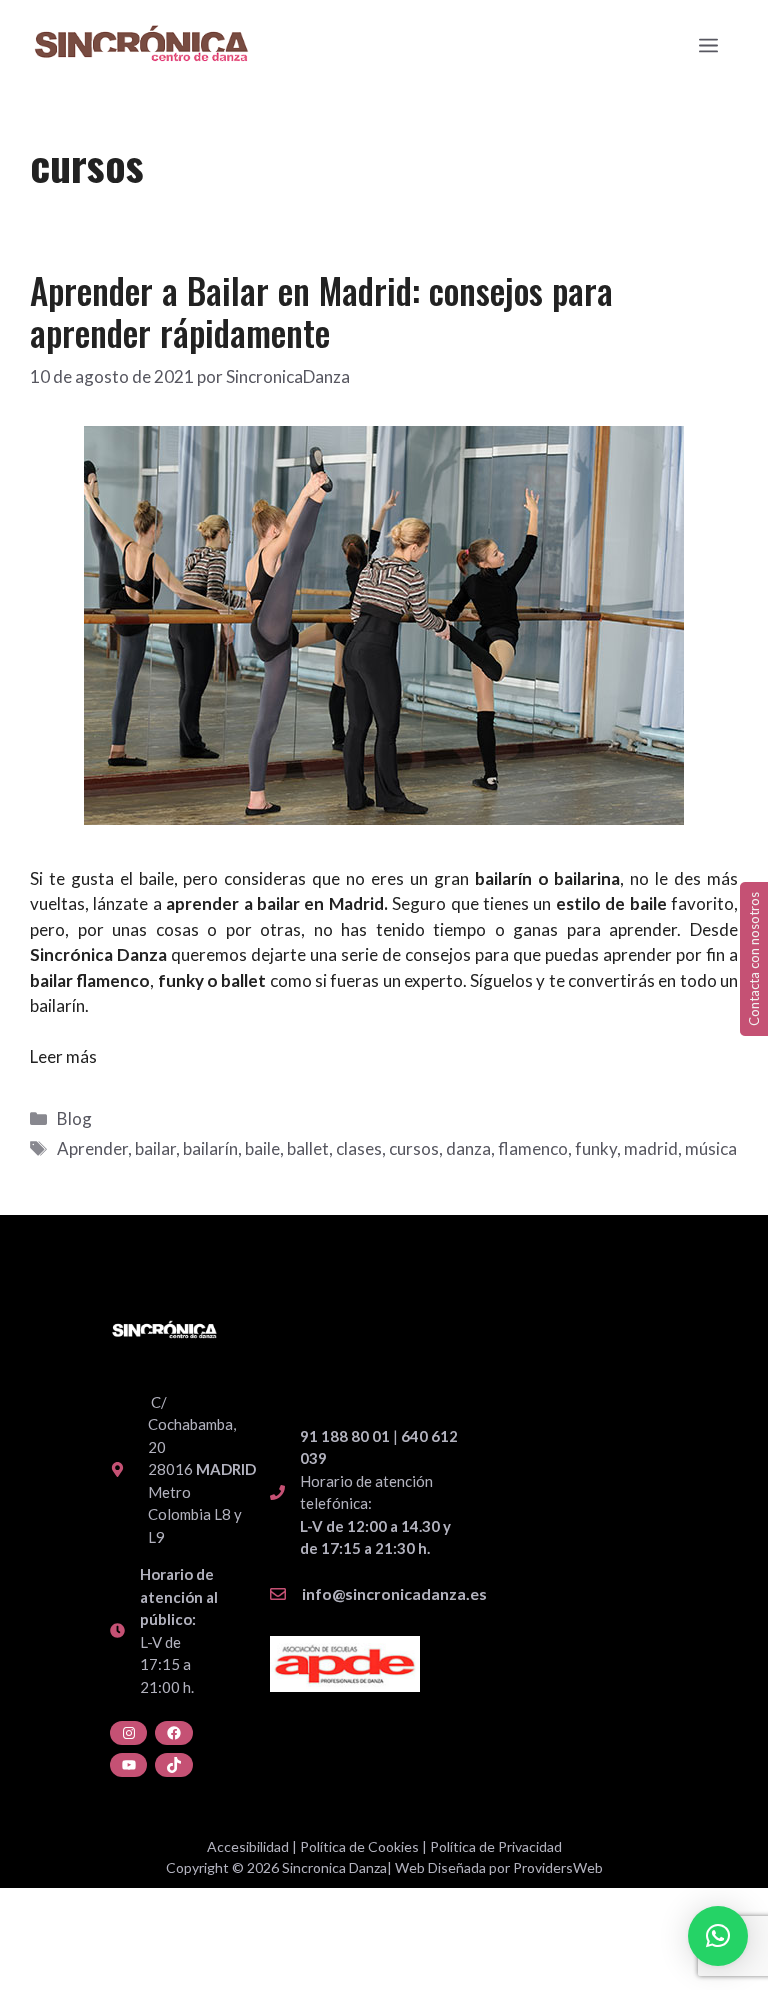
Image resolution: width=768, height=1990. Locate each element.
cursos (414, 1148)
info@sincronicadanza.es (394, 1593)
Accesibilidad (248, 1846)
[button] (718, 1936)
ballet (243, 980)
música (711, 1148)
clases (359, 1148)
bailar (155, 1148)
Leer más (63, 1056)
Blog (74, 1118)
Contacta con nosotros (754, 959)
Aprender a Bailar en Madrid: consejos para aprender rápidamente (321, 311)
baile (262, 1148)
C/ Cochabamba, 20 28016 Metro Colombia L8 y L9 (202, 1469)
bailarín (210, 1148)
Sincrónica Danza (98, 954)
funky (596, 1148)
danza (468, 1148)
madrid (651, 1148)
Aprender (92, 1148)
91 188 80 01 (345, 1436)
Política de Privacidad (496, 1846)
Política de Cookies (359, 1846)
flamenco (533, 1148)
